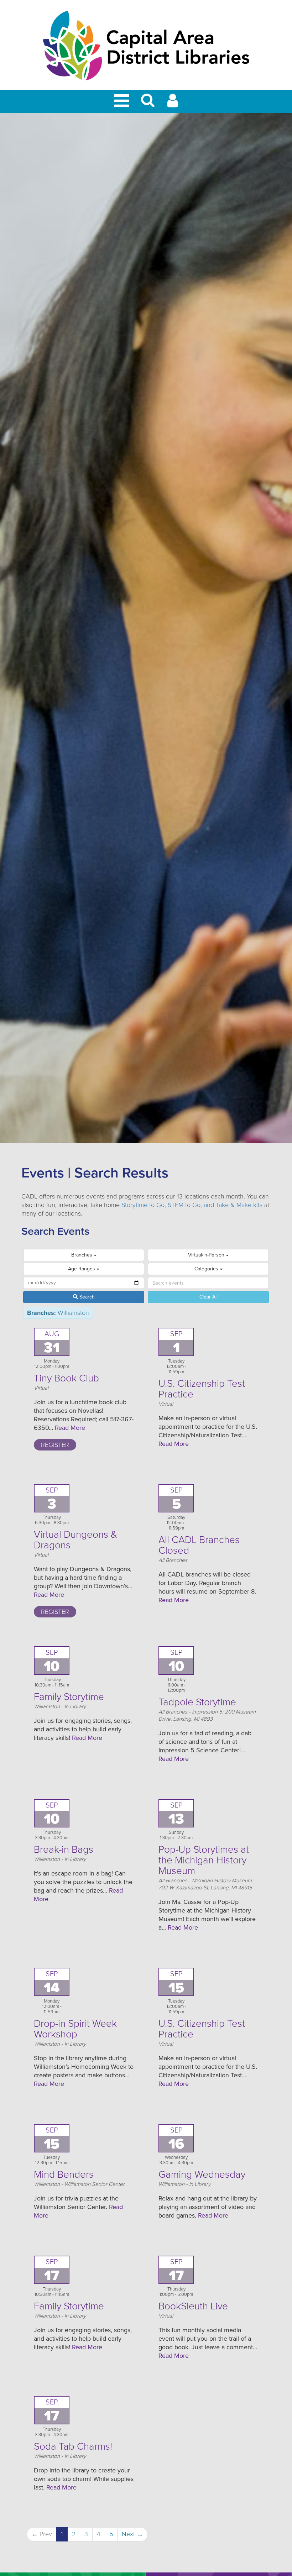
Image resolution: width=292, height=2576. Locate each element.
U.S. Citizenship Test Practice (202, 1389)
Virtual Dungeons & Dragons (75, 1540)
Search (86, 1297)
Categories (207, 1269)
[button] (148, 103)
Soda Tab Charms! (73, 2446)
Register (55, 1445)
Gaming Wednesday (202, 2174)
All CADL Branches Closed (199, 1545)
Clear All (208, 1297)
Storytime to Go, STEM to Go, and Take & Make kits (192, 1205)
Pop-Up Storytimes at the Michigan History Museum (204, 1860)
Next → (132, 2534)
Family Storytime (69, 1697)
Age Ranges (82, 1269)
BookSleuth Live (193, 2306)
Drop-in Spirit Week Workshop (75, 2029)
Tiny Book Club (66, 1378)
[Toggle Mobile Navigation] (123, 101)
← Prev (42, 2534)
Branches (82, 1255)
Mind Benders (64, 2174)
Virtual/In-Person (207, 1255)
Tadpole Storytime (197, 1702)
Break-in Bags (64, 1850)
